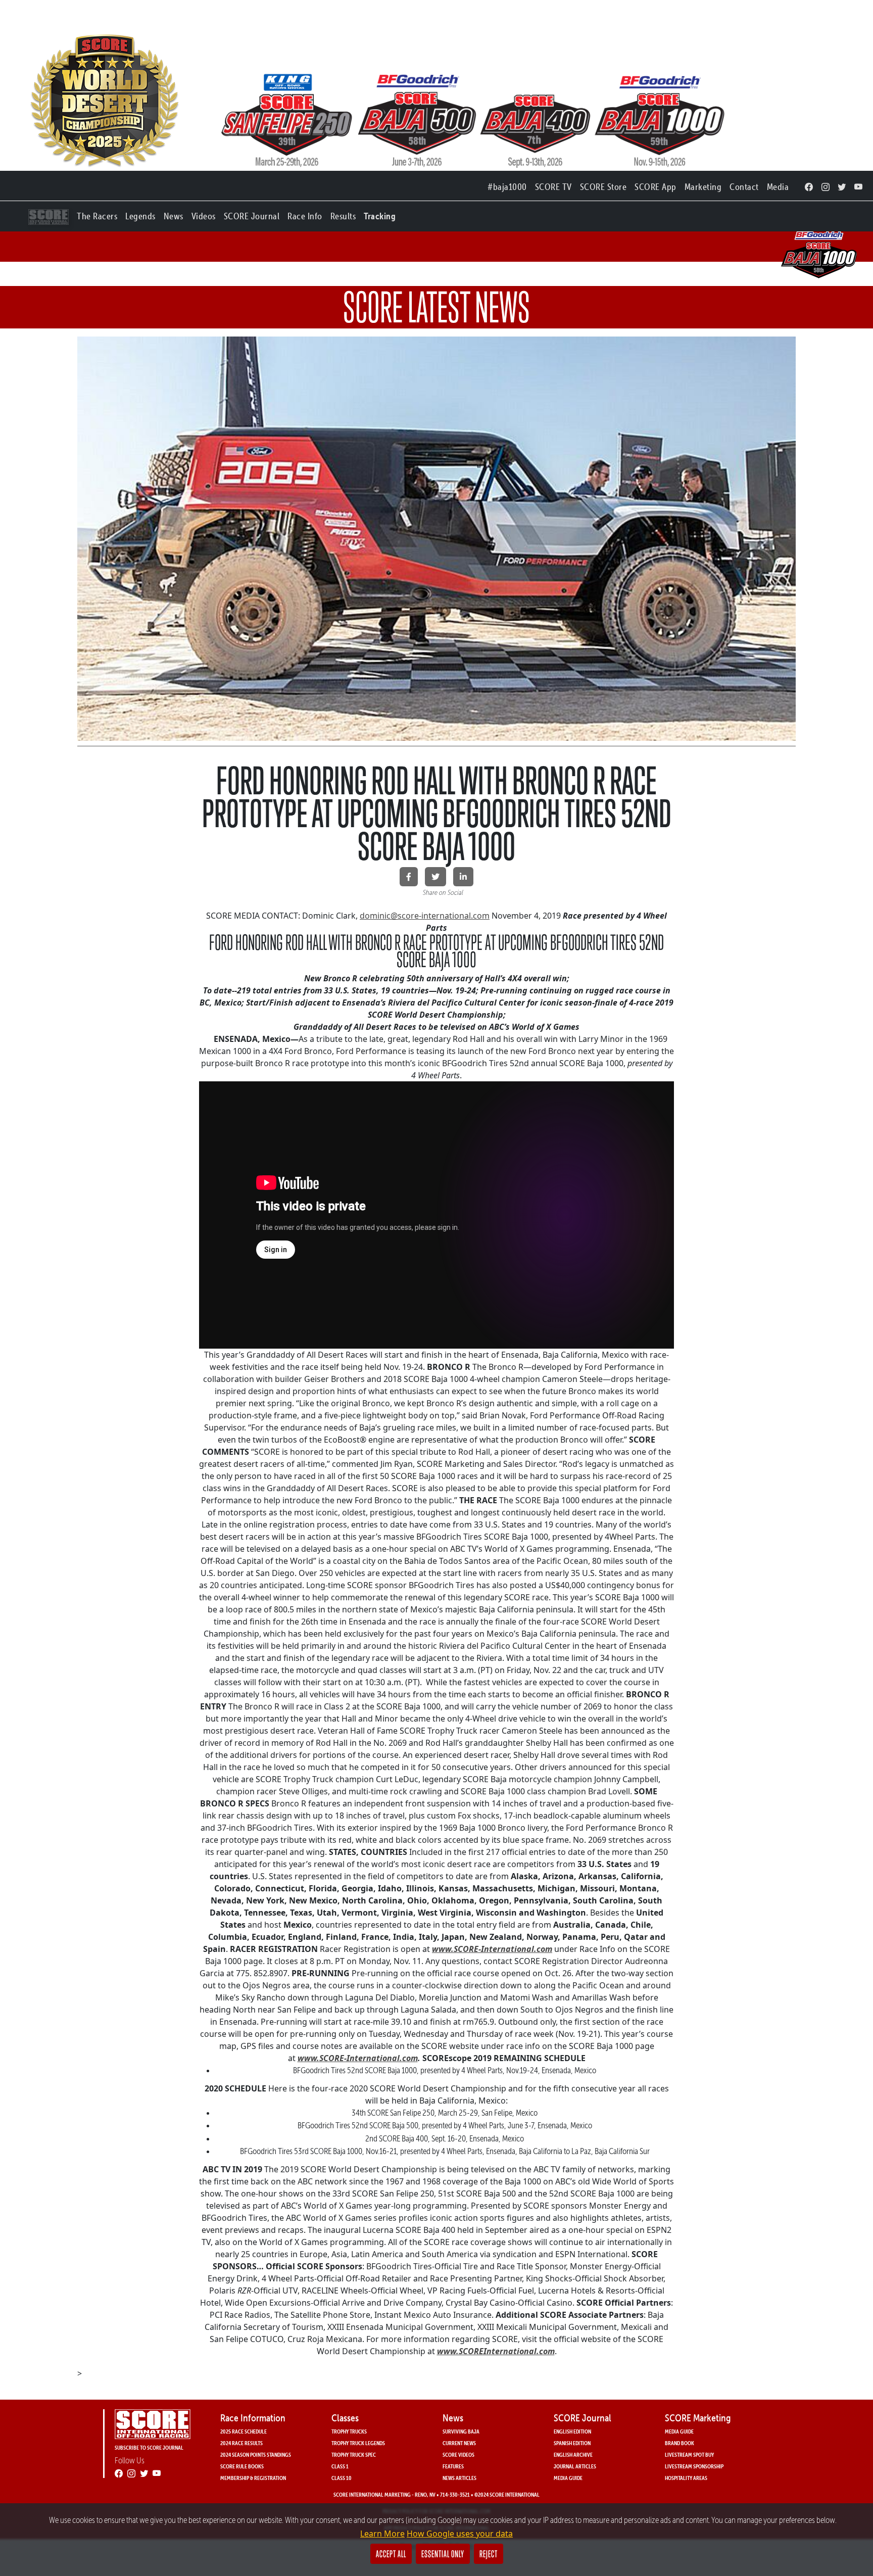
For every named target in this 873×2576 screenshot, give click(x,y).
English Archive (573, 2454)
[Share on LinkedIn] (463, 877)
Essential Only (443, 2554)
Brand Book (680, 2443)
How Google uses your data (460, 2534)
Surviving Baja (461, 2431)
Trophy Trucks (349, 2431)
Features (453, 2466)
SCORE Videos (458, 2454)
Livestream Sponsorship (694, 2466)
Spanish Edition (572, 2443)
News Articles (459, 2478)
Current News (459, 2443)
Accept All (391, 2554)
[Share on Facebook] (409, 877)
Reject (489, 2554)
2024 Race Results (241, 2443)
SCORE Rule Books (242, 2466)
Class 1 (340, 2466)
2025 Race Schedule (244, 2431)
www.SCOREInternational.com (496, 2351)
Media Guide (568, 2478)
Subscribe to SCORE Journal (149, 2447)
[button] (97, 214)
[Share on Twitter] (435, 877)
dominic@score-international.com (425, 916)
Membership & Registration (253, 2478)
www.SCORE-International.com (492, 1949)
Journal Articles (575, 2466)
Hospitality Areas (686, 2478)
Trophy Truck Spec (354, 2454)
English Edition (572, 2431)
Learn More (382, 2534)
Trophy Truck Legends (358, 2443)
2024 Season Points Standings (256, 2454)
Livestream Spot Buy (689, 2454)
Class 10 (342, 2478)
